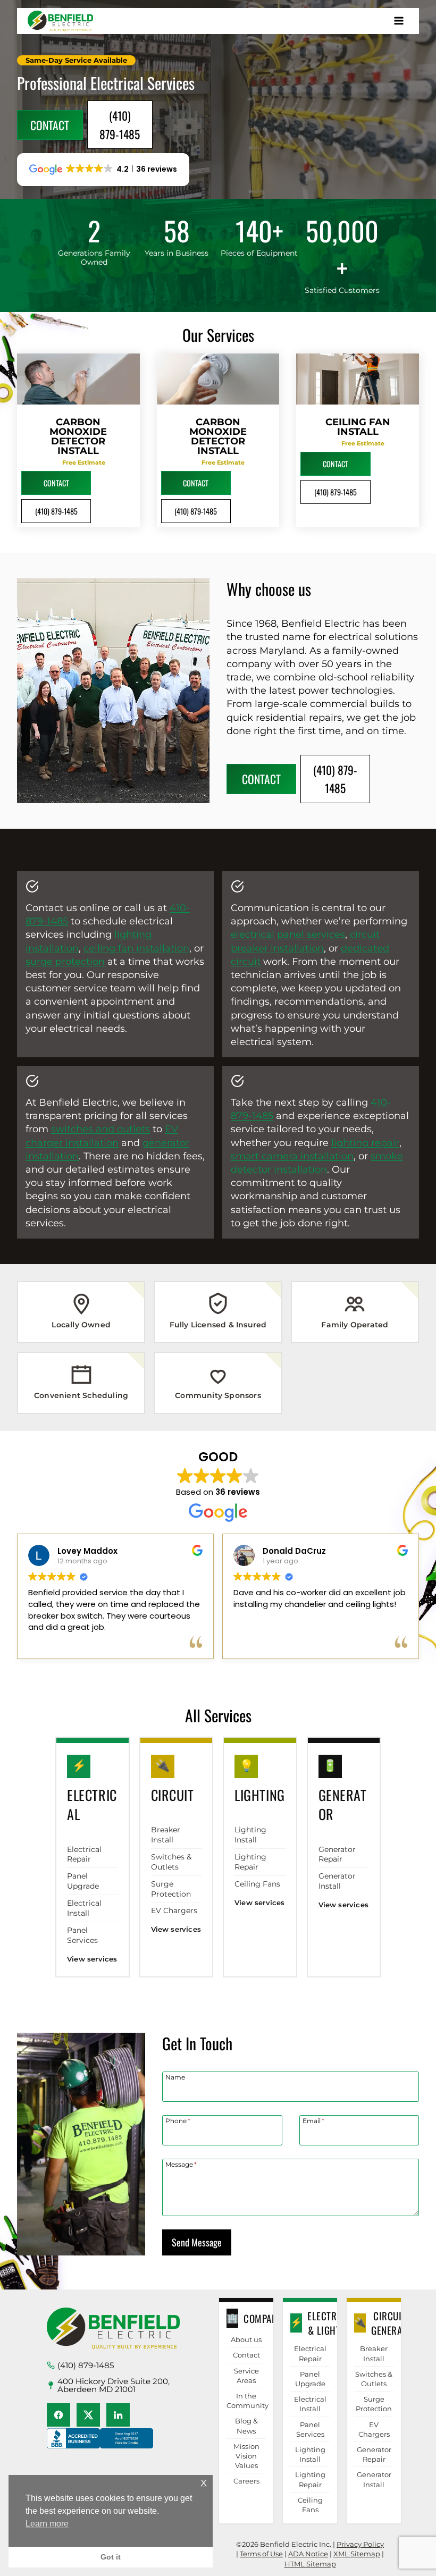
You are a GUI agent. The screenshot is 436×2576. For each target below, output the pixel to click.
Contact (246, 2355)
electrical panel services (288, 935)
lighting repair (365, 1143)
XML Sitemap (357, 2554)
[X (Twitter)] (88, 2415)
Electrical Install (84, 1908)
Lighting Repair (250, 1862)
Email (313, 2120)
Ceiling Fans (257, 1884)
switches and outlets (100, 1129)
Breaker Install (166, 1835)
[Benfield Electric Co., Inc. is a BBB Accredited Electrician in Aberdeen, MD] (100, 2448)
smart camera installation (292, 1156)
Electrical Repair (84, 1854)
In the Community (246, 2401)
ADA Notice (308, 2554)
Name (175, 2077)
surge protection (65, 962)
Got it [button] (111, 2557)
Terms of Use (261, 2554)
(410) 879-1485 (86, 2365)
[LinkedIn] (118, 2415)
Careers (246, 2481)
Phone (178, 2120)
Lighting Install (250, 1835)
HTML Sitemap (310, 2564)
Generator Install (337, 1881)
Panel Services (82, 1935)
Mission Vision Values (246, 2456)
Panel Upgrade (83, 1881)
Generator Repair (337, 1854)
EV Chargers (174, 1910)
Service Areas (246, 2376)
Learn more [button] (47, 2524)
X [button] (204, 2483)
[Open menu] (399, 21)
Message (181, 2164)
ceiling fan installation (136, 948)
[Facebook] (58, 2415)
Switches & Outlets (171, 1862)
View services (92, 1959)
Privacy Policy (360, 2544)
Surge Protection (171, 1889)
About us (246, 2339)
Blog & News (246, 2426)
